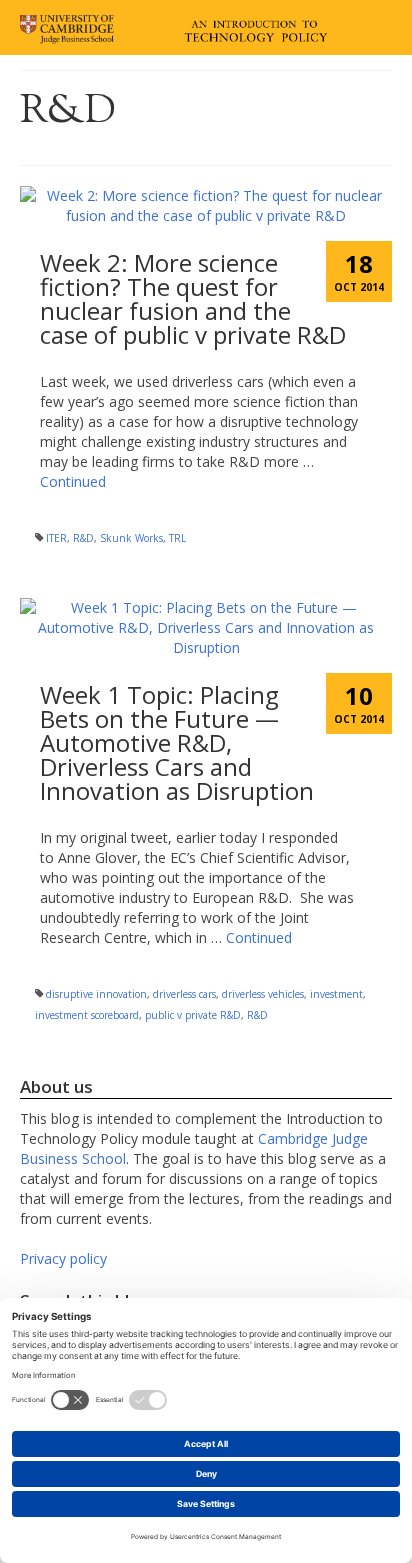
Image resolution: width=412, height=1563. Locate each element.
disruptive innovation (96, 994)
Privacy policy (63, 1258)
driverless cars (184, 994)
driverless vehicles (263, 994)
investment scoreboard (87, 1015)
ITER (56, 538)
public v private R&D (193, 1015)
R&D (83, 538)
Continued (73, 481)
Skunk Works (131, 538)
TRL (177, 538)
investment (336, 994)
